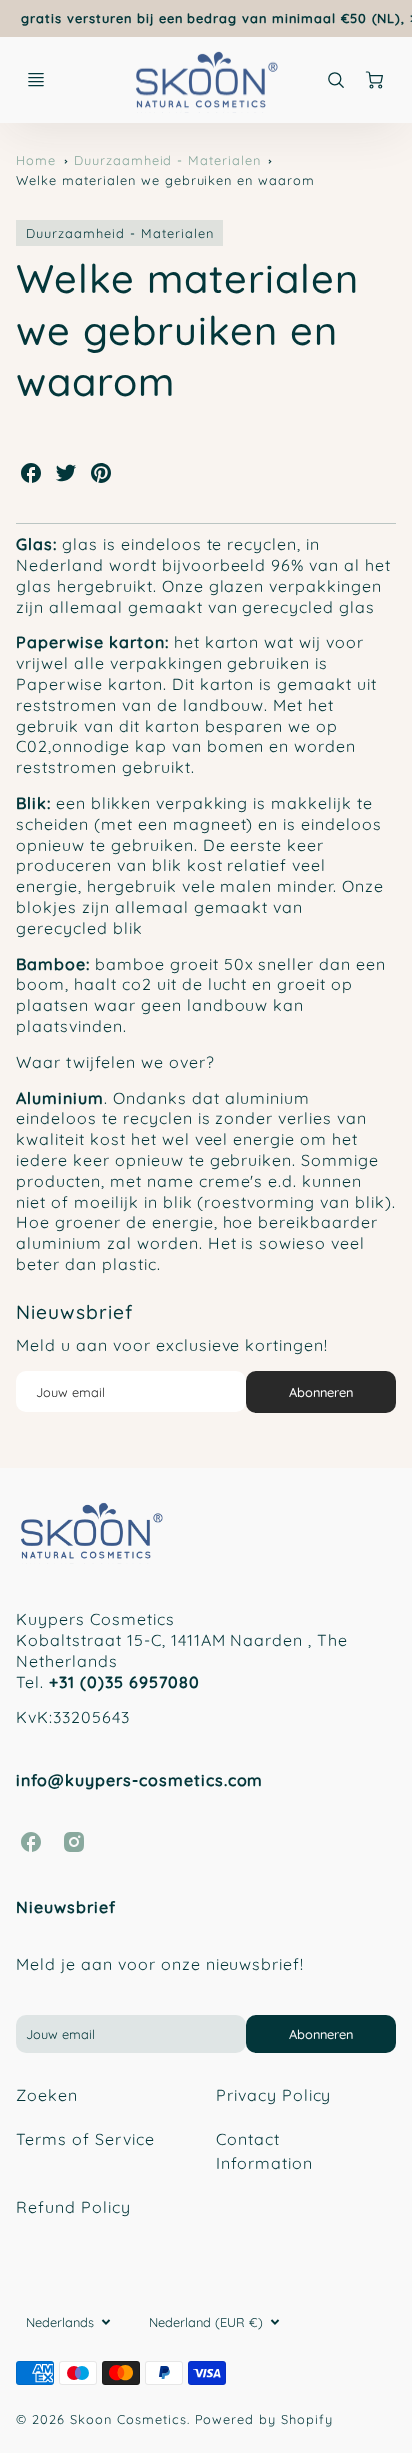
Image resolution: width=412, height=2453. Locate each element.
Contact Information (264, 2151)
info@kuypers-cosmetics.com (139, 1780)
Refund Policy (73, 2207)
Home (36, 160)
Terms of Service (85, 2139)
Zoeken (47, 2095)
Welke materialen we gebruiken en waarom (165, 180)
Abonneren (321, 1392)
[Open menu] (36, 80)
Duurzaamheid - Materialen (167, 160)
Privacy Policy (273, 2095)
